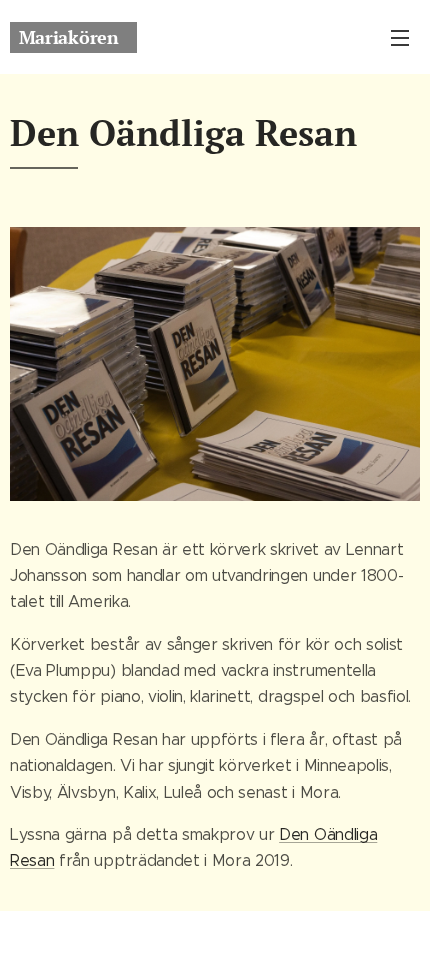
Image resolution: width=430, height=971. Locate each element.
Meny (400, 37)
